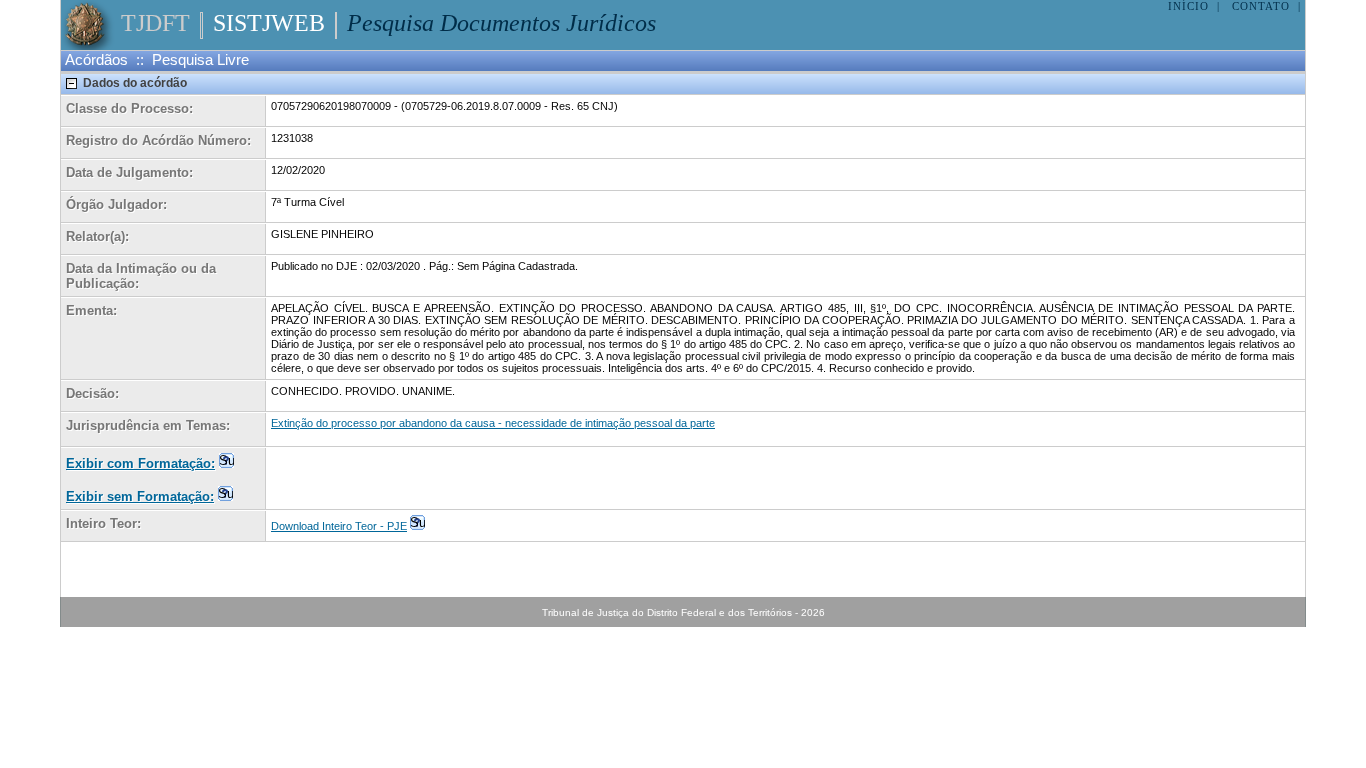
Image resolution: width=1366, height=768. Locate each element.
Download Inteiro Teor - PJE (339, 526)
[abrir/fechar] (72, 83)
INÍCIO (1188, 6)
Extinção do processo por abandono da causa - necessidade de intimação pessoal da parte (493, 423)
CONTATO (1261, 6)
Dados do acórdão (135, 83)
